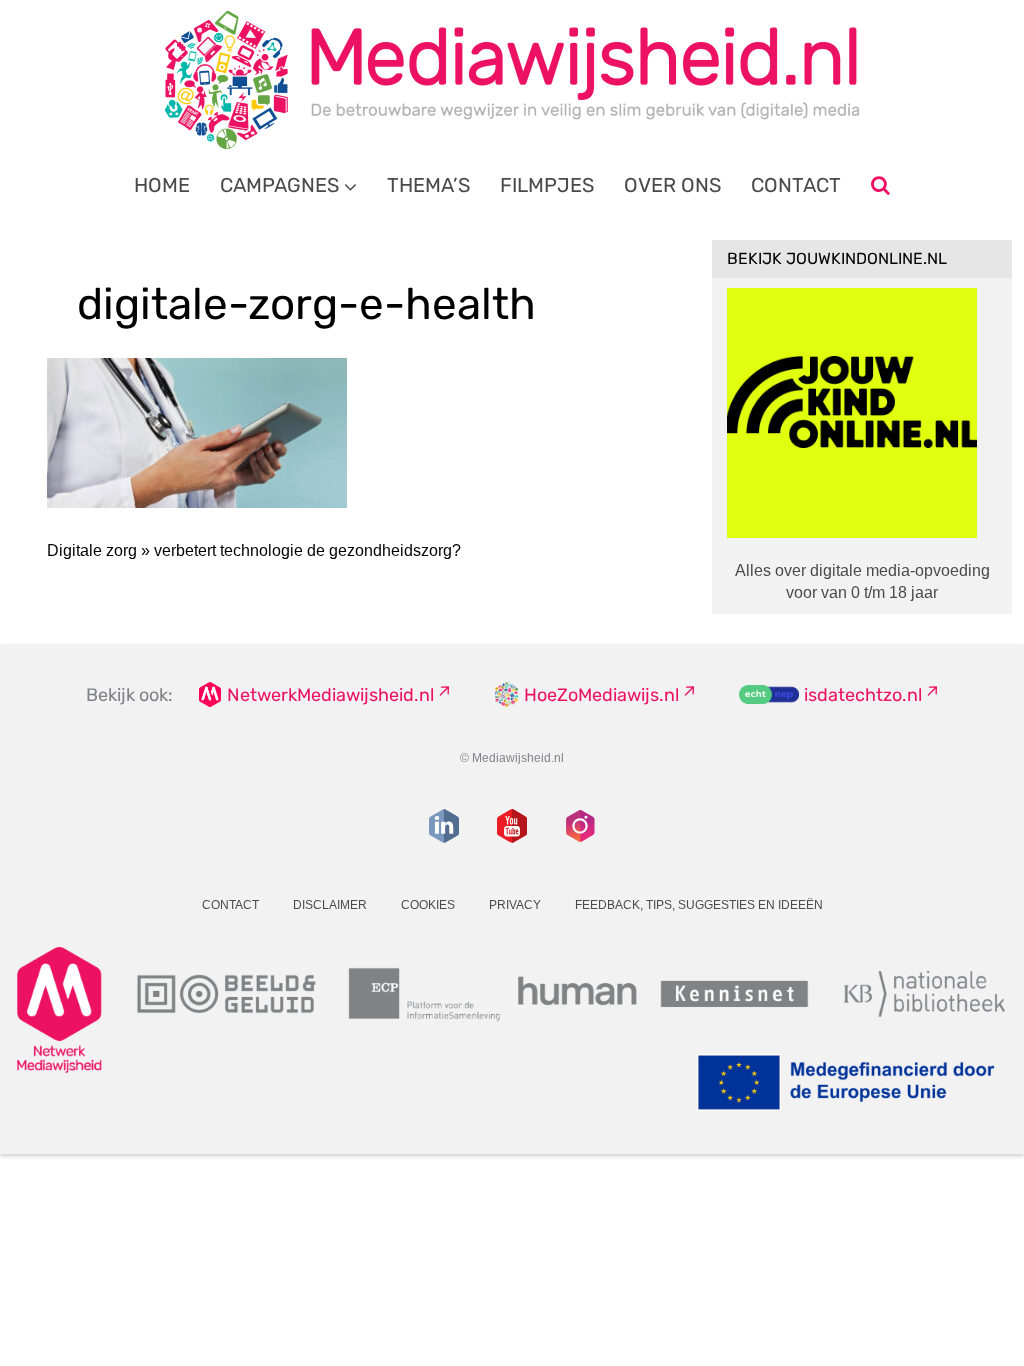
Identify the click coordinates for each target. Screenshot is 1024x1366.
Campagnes (279, 185)
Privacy (515, 905)
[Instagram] (580, 826)
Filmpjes (547, 185)
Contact (796, 185)
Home (162, 185)
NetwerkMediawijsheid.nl (330, 695)
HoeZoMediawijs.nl (601, 695)
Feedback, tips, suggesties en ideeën (699, 905)
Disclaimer (330, 905)
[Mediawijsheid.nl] (512, 80)
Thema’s (428, 185)
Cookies (428, 905)
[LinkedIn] (444, 826)
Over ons (672, 185)
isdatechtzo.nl (863, 695)
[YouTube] (512, 826)
